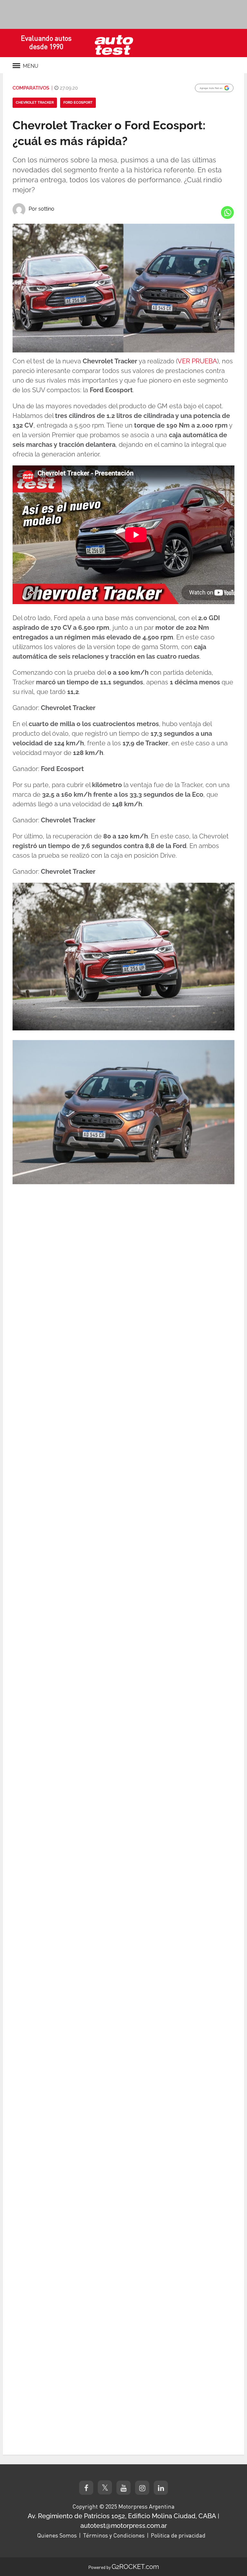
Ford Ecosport (78, 103)
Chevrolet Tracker (35, 103)
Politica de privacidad (178, 2535)
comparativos (31, 88)
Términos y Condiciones (114, 2535)
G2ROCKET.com (135, 2567)
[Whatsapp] (227, 212)
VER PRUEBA (197, 361)
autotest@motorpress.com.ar (124, 2526)
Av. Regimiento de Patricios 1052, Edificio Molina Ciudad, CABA (122, 2516)
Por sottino (41, 209)
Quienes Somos (57, 2535)
